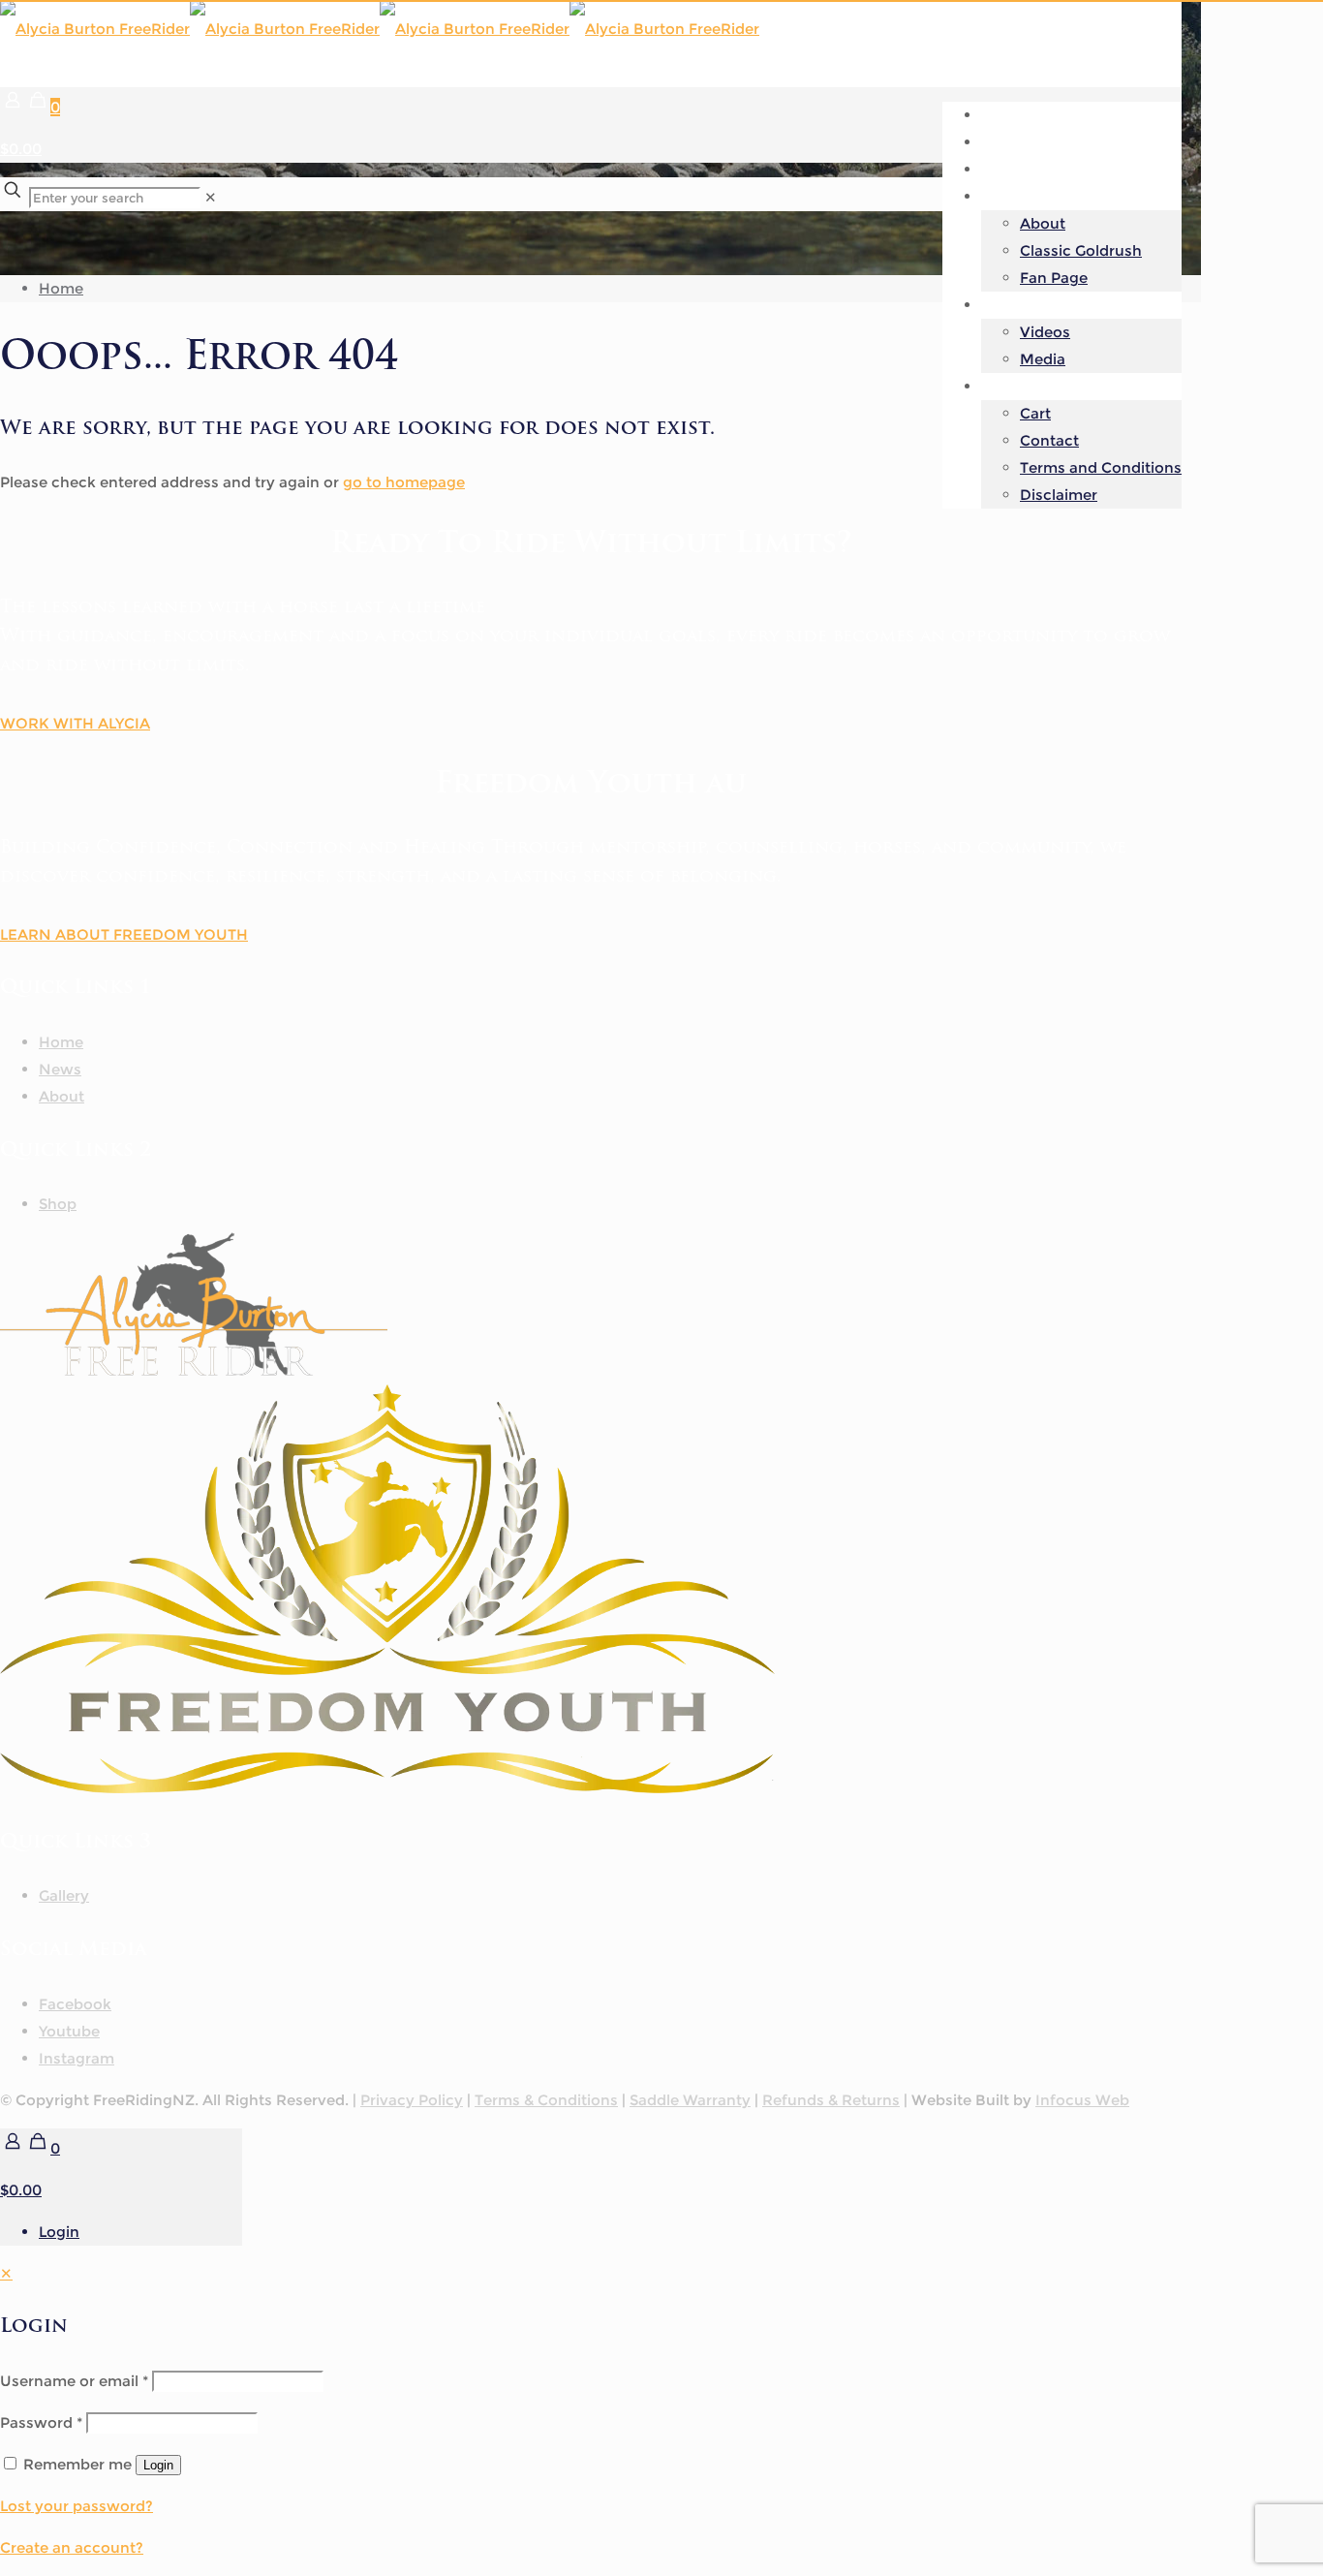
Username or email (74, 2381)
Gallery (64, 1895)
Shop (58, 1204)
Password (41, 2422)
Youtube (69, 2031)
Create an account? (72, 2547)
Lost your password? (77, 2506)
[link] (211, 197)
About (62, 1096)
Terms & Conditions (546, 2100)
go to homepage (404, 482)
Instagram (77, 2058)
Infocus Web (1082, 2100)
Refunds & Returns (831, 2100)
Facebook (75, 2004)
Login (59, 2232)
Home (61, 288)
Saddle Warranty (690, 2100)
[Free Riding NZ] (380, 29)
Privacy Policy (412, 2100)
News (60, 1069)
